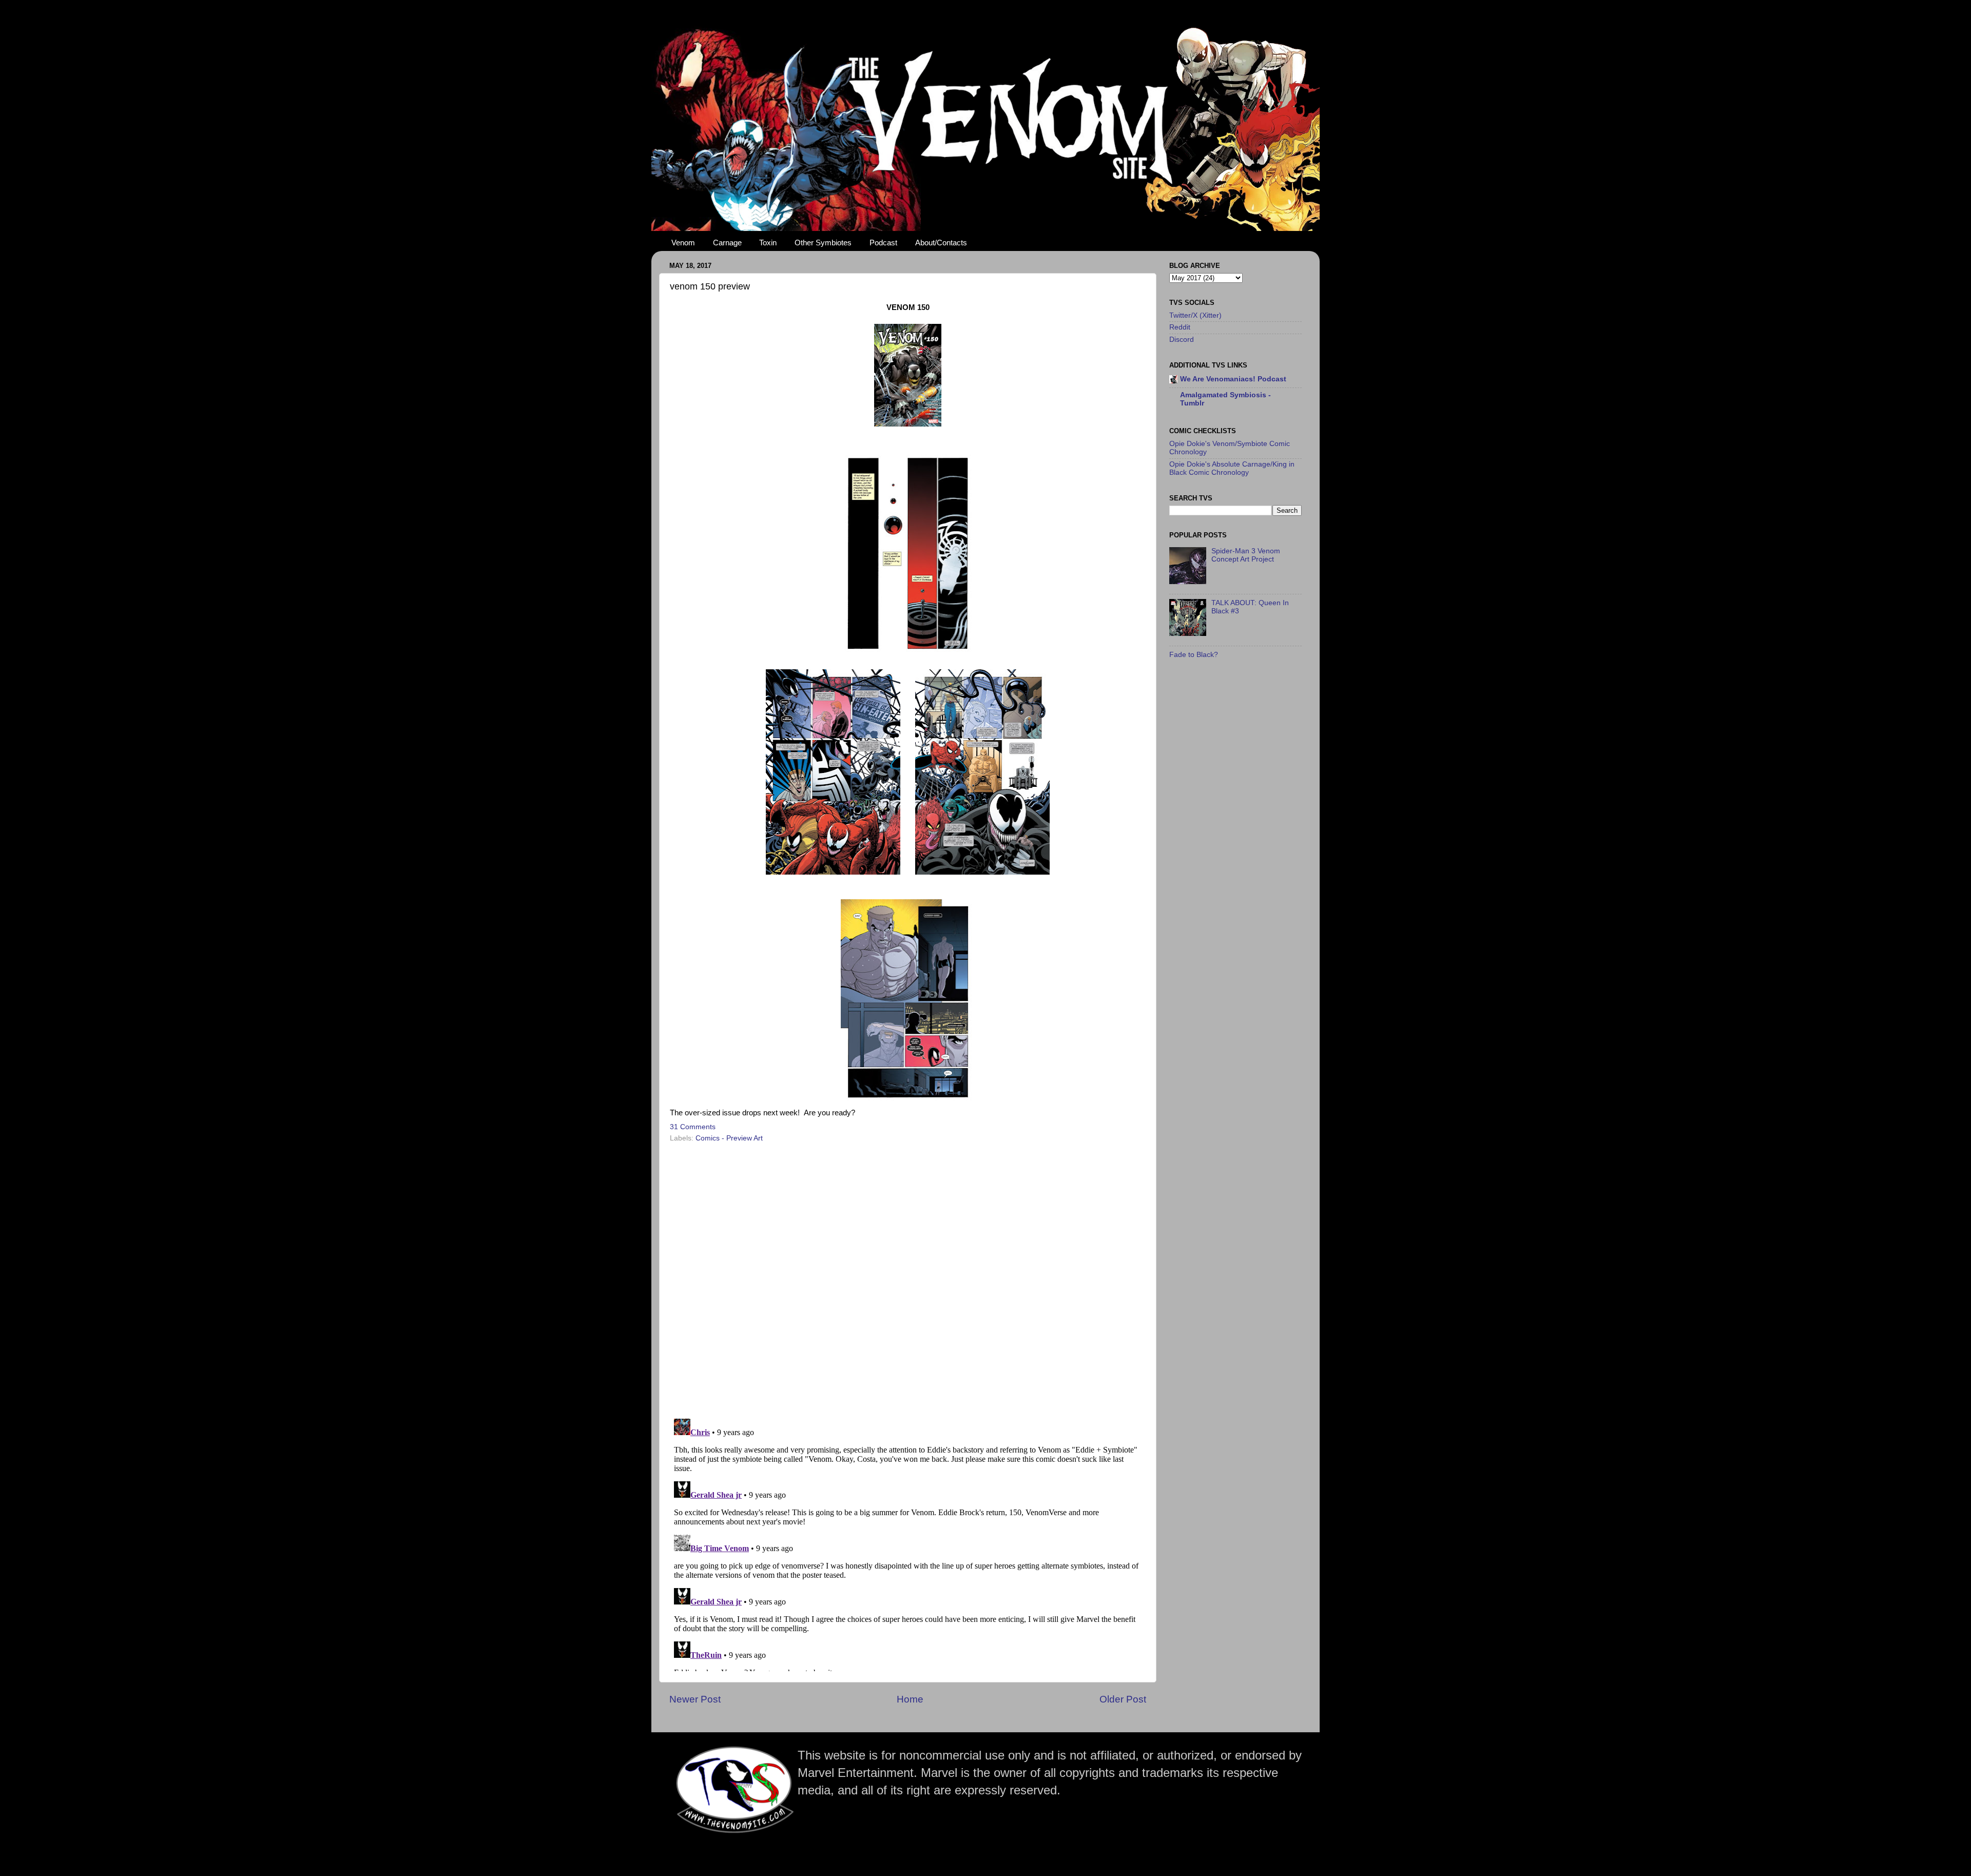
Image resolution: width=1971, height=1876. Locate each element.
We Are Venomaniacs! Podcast (1233, 379)
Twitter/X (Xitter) (1195, 315)
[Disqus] (908, 1277)
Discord (1182, 340)
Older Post (1123, 1699)
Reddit (1180, 327)
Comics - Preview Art (729, 1138)
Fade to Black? (1194, 655)
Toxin (768, 243)
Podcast (883, 243)
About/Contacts (941, 243)
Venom (683, 243)
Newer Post (695, 1699)
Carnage (727, 243)
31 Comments (693, 1127)
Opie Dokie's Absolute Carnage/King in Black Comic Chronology (1232, 468)
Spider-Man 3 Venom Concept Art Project (1246, 555)
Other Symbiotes (823, 243)
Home (910, 1699)
